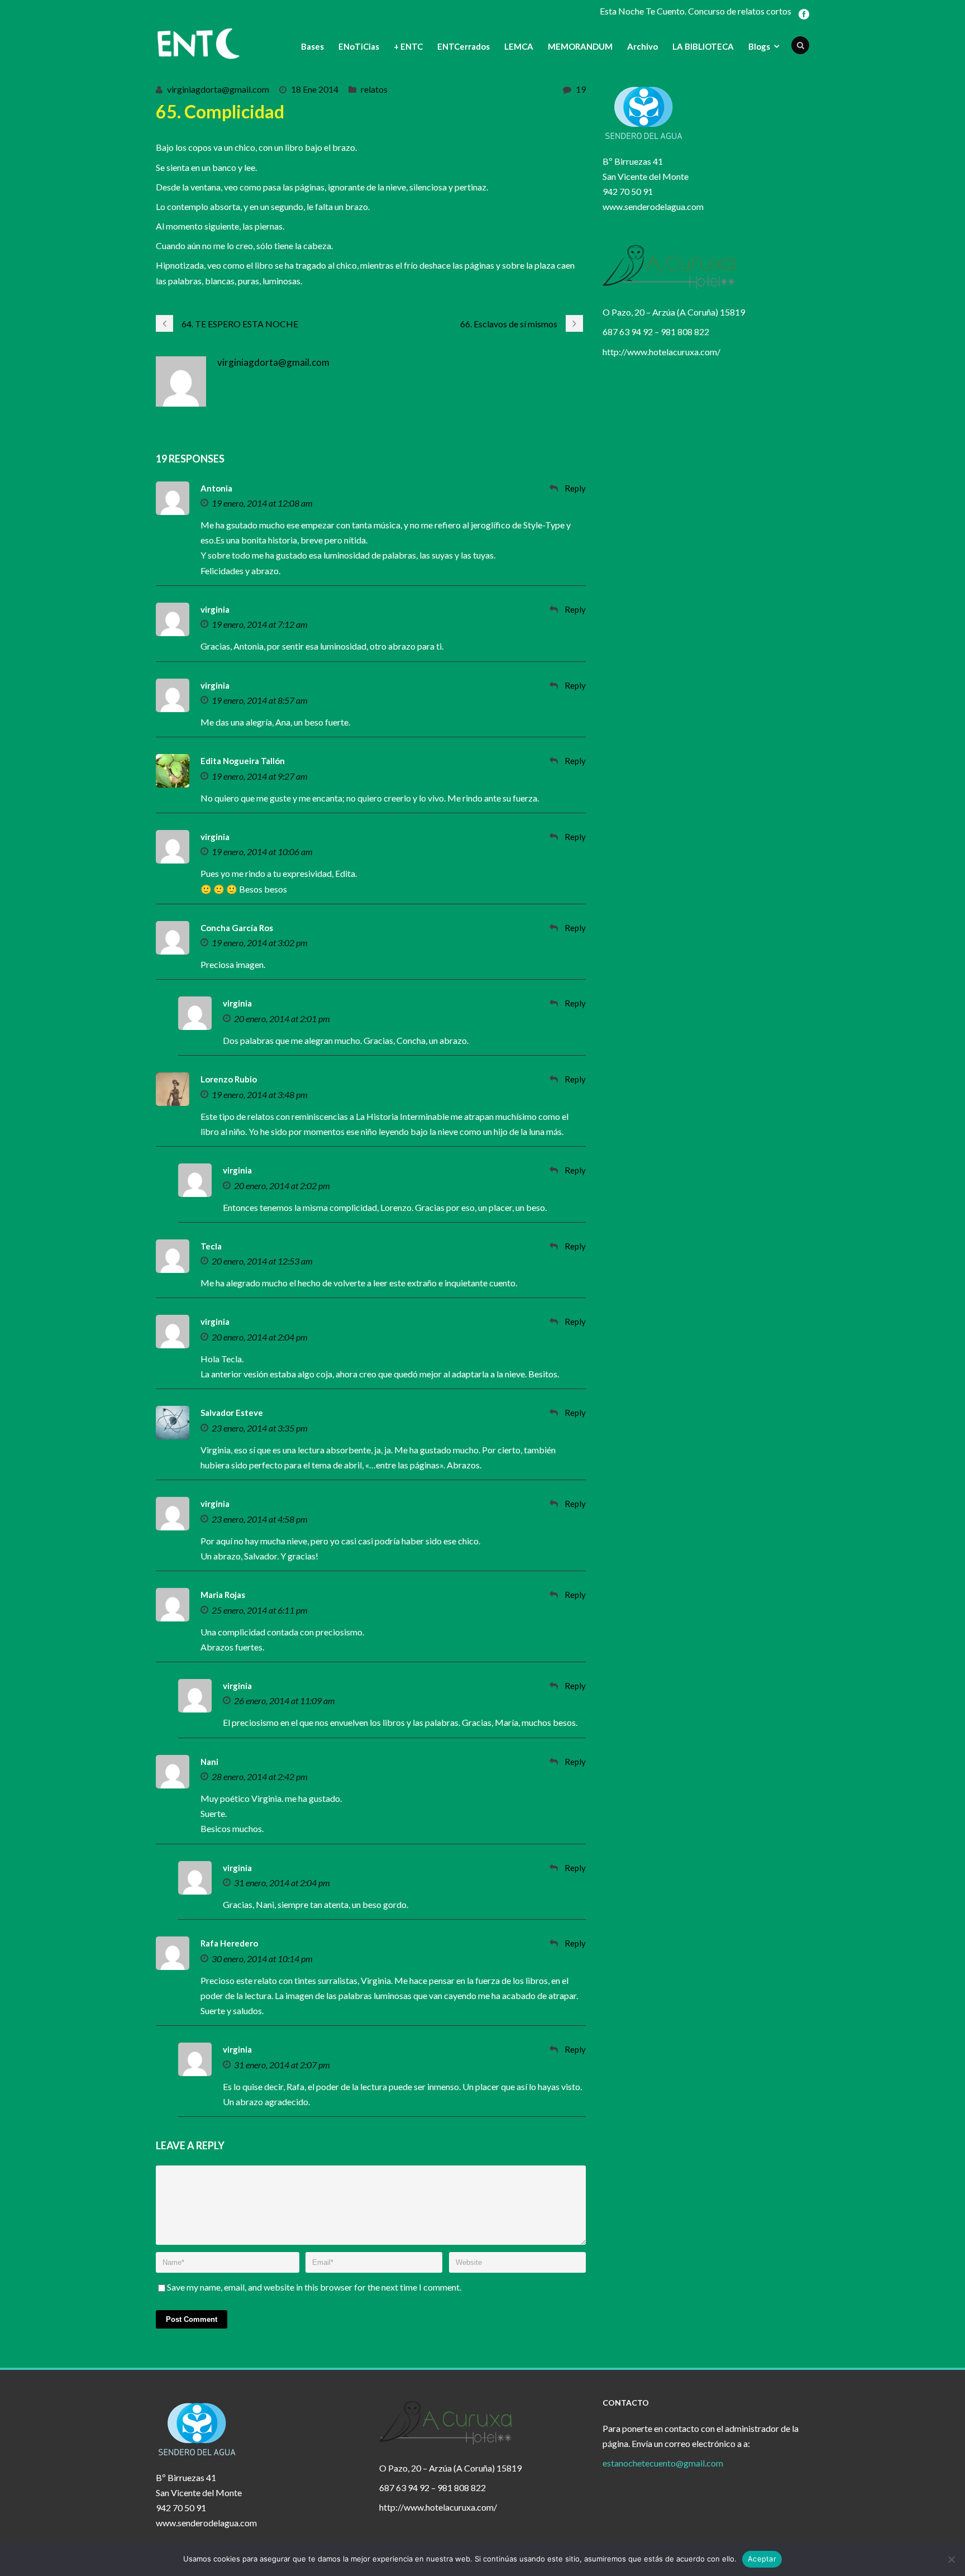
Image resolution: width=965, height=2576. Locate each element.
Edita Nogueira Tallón (243, 761)
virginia (215, 609)
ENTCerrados (464, 46)
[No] (951, 2559)
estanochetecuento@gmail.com (663, 2463)
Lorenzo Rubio (229, 1079)
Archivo (642, 46)
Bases (312, 46)
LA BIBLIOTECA (703, 46)
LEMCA (519, 46)
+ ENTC (408, 46)
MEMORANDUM (580, 46)
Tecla (211, 1246)
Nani (209, 1762)
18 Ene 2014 (315, 89)
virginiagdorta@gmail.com (218, 89)
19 (581, 89)
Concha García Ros (237, 928)
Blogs (759, 46)
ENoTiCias (359, 46)
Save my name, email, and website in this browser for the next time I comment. (314, 2287)
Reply (575, 488)
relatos (374, 89)
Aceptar (762, 2559)
